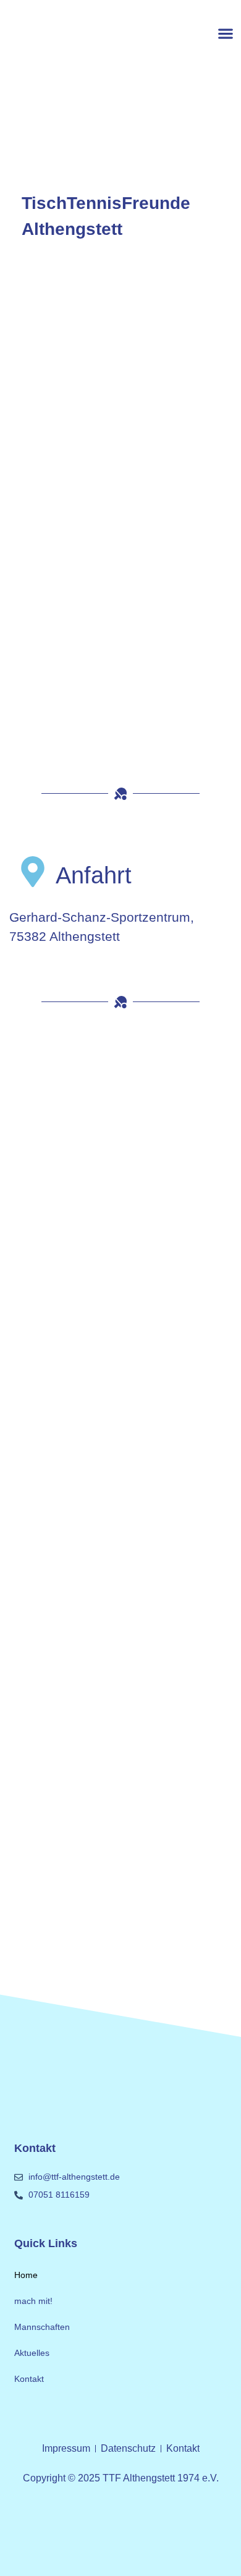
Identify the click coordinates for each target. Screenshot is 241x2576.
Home (26, 2275)
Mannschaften (42, 2327)
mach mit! (33, 2301)
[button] (225, 33)
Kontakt (29, 2379)
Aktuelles (32, 2353)
